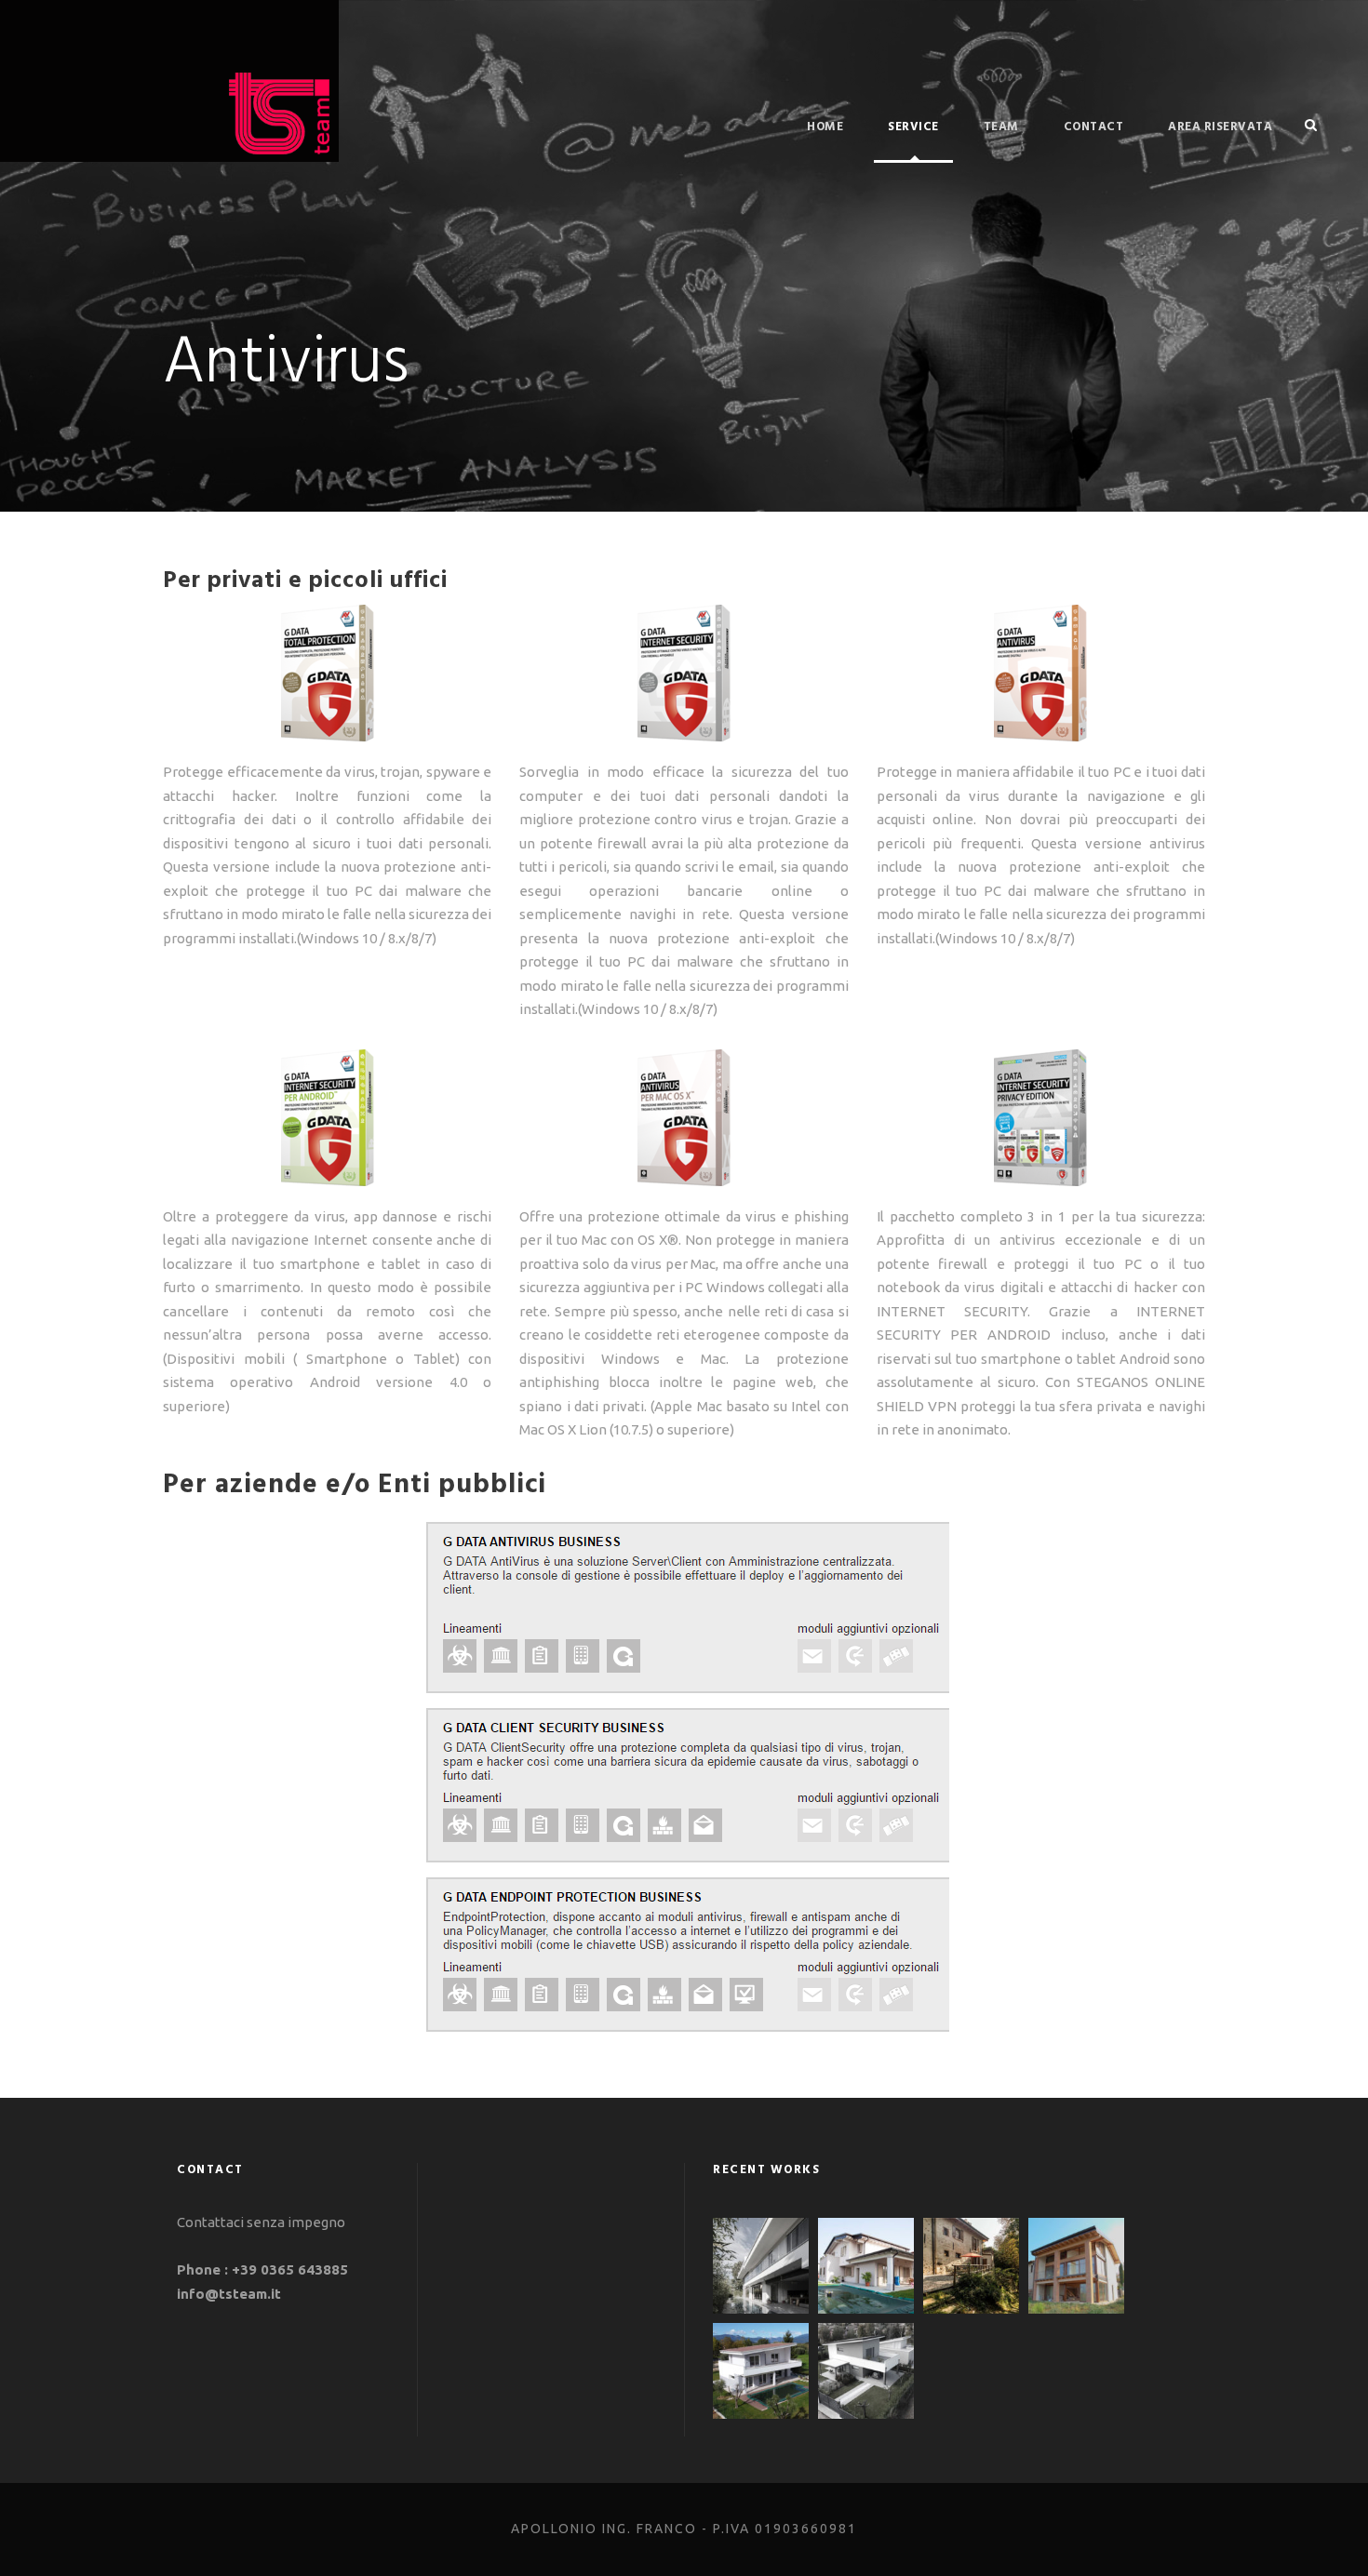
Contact (1094, 127)
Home (825, 127)
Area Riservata (1220, 127)
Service (913, 127)
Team (1001, 127)
